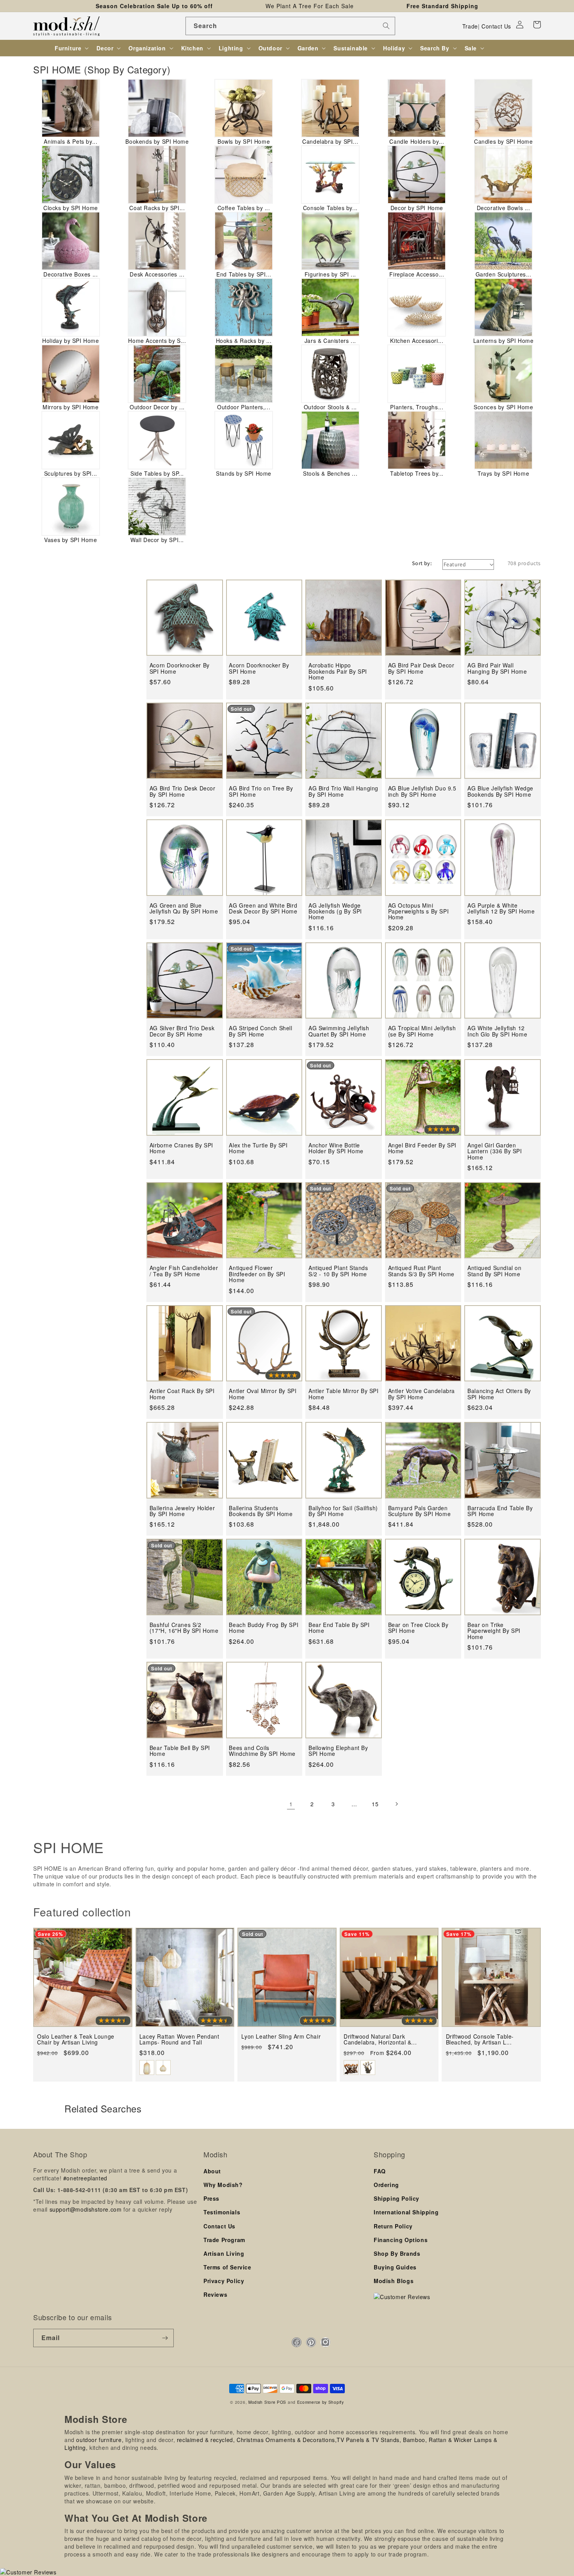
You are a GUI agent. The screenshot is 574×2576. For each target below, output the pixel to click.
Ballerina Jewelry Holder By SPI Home (182, 1511)
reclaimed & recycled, (206, 2440)
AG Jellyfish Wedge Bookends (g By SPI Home (335, 912)
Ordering (386, 2185)
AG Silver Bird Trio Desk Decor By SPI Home (182, 1031)
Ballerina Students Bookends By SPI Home (261, 1511)
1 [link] (291, 1804)
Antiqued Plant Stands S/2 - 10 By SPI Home (338, 1271)
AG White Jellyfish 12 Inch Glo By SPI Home (497, 1031)
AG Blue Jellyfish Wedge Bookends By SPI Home (500, 791)
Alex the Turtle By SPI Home (258, 1148)
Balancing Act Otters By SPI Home (499, 1394)
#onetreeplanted (85, 2178)
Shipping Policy (397, 2198)
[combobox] (290, 26)
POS (282, 2402)
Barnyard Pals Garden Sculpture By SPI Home (420, 1511)
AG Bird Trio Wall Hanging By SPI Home (343, 791)
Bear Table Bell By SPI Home (180, 1751)
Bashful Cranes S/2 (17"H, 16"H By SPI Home (184, 1628)
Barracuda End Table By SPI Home (500, 1511)
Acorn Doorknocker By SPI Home (180, 668)
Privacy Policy (224, 2281)
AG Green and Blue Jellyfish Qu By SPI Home (184, 909)
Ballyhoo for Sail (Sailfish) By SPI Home (343, 1511)
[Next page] (396, 1804)
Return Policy (393, 2226)
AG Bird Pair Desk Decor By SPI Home (421, 668)
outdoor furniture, (100, 2440)
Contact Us (496, 26)
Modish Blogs (394, 2281)
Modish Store (262, 2402)
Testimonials (222, 2212)
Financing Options (401, 2240)
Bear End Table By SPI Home (339, 1628)
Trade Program (224, 2240)
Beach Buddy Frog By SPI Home (264, 1628)
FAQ (380, 2171)
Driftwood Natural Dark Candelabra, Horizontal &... (380, 2040)
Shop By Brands (397, 2253)
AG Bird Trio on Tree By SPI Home (261, 791)
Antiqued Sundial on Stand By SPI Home (494, 1271)
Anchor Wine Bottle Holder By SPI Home (336, 1148)
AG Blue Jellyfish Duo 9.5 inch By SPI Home (422, 791)
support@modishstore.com (86, 2209)
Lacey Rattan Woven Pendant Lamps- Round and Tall (179, 2040)
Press (211, 2198)
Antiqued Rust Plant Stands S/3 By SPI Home (421, 1271)
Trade (470, 26)
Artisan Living (224, 2253)
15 (375, 1804)
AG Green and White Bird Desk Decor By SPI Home (263, 909)
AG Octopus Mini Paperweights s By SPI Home (419, 912)
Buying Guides (395, 2267)
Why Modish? (223, 2185)
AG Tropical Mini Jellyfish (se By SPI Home (422, 1031)
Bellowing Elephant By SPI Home (338, 1751)
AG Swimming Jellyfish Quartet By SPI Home (339, 1031)
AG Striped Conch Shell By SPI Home (260, 1031)
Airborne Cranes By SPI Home (181, 1148)
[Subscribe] (165, 2338)
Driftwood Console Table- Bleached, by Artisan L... (480, 2040)
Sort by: (422, 563)
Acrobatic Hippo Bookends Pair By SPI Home (338, 671)
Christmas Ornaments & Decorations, (287, 2440)
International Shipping (406, 2212)
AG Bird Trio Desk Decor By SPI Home (183, 791)
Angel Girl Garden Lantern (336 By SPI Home (495, 1151)
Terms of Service (227, 2267)
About (212, 2171)
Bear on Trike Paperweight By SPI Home (494, 1631)
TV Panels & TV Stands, (369, 2440)
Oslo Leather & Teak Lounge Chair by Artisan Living (76, 2040)
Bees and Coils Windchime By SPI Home (262, 1751)
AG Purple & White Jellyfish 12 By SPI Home (501, 909)
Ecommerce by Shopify (321, 2402)
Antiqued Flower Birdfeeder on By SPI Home (257, 1274)
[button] (537, 25)
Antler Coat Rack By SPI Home (182, 1394)
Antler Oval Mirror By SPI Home (263, 1394)
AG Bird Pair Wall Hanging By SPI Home (497, 668)
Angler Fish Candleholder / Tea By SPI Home (184, 1271)
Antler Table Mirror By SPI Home (344, 1394)
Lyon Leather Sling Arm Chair (281, 2036)
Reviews (215, 2294)
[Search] (386, 26)
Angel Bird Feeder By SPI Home (422, 1148)
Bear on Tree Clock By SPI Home (418, 1628)
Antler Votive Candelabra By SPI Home (422, 1394)
